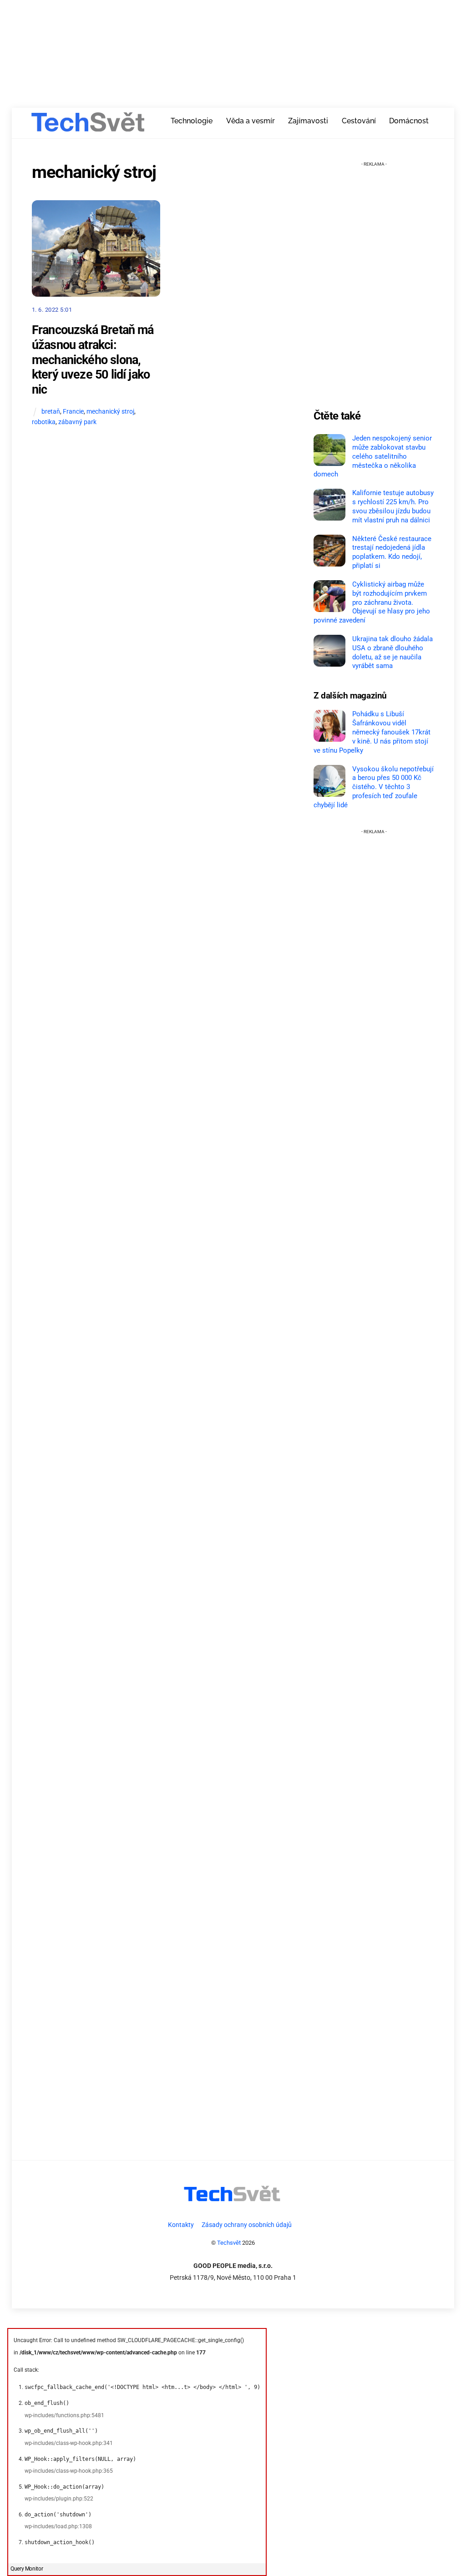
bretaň (51, 412)
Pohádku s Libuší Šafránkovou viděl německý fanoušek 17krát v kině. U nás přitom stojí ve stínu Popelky (372, 732)
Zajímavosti (308, 121)
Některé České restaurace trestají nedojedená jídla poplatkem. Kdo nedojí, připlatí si (392, 552)
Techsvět (229, 2243)
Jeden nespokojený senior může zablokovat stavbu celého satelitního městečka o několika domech (373, 456)
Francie (73, 412)
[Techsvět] (88, 125)
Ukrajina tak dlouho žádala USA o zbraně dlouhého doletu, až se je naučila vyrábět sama (393, 652)
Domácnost (409, 121)
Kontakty (181, 2225)
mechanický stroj (110, 412)
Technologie (192, 121)
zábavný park (77, 422)
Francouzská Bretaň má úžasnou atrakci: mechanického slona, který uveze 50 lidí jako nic (93, 360)
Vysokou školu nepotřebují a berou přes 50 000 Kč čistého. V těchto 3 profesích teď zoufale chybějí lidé (374, 787)
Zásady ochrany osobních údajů (247, 2225)
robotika (44, 422)
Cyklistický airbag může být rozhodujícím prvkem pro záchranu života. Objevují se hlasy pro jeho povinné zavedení (372, 602)
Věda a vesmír (251, 121)
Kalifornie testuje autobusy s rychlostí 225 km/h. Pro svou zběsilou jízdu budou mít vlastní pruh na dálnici (393, 506)
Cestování (359, 121)
